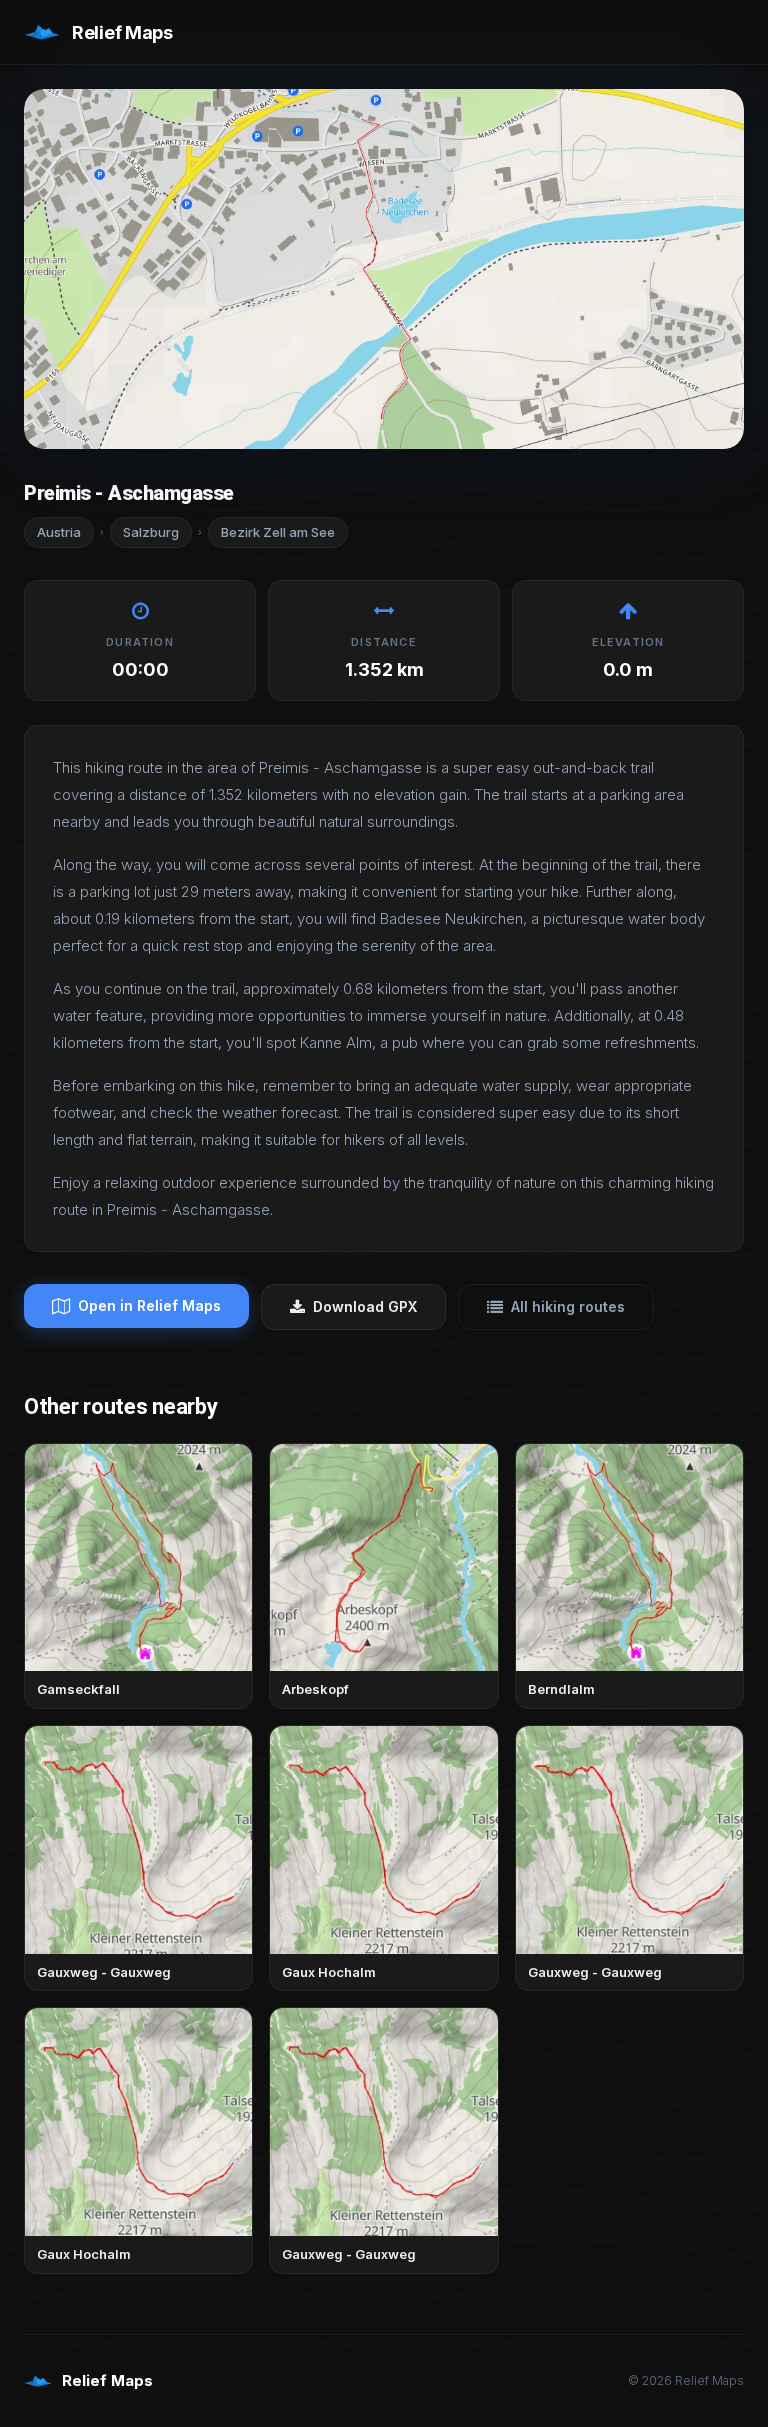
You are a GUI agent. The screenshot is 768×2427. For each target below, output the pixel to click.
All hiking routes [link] (568, 1306)
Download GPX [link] (365, 1306)
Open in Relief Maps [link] (149, 1305)
